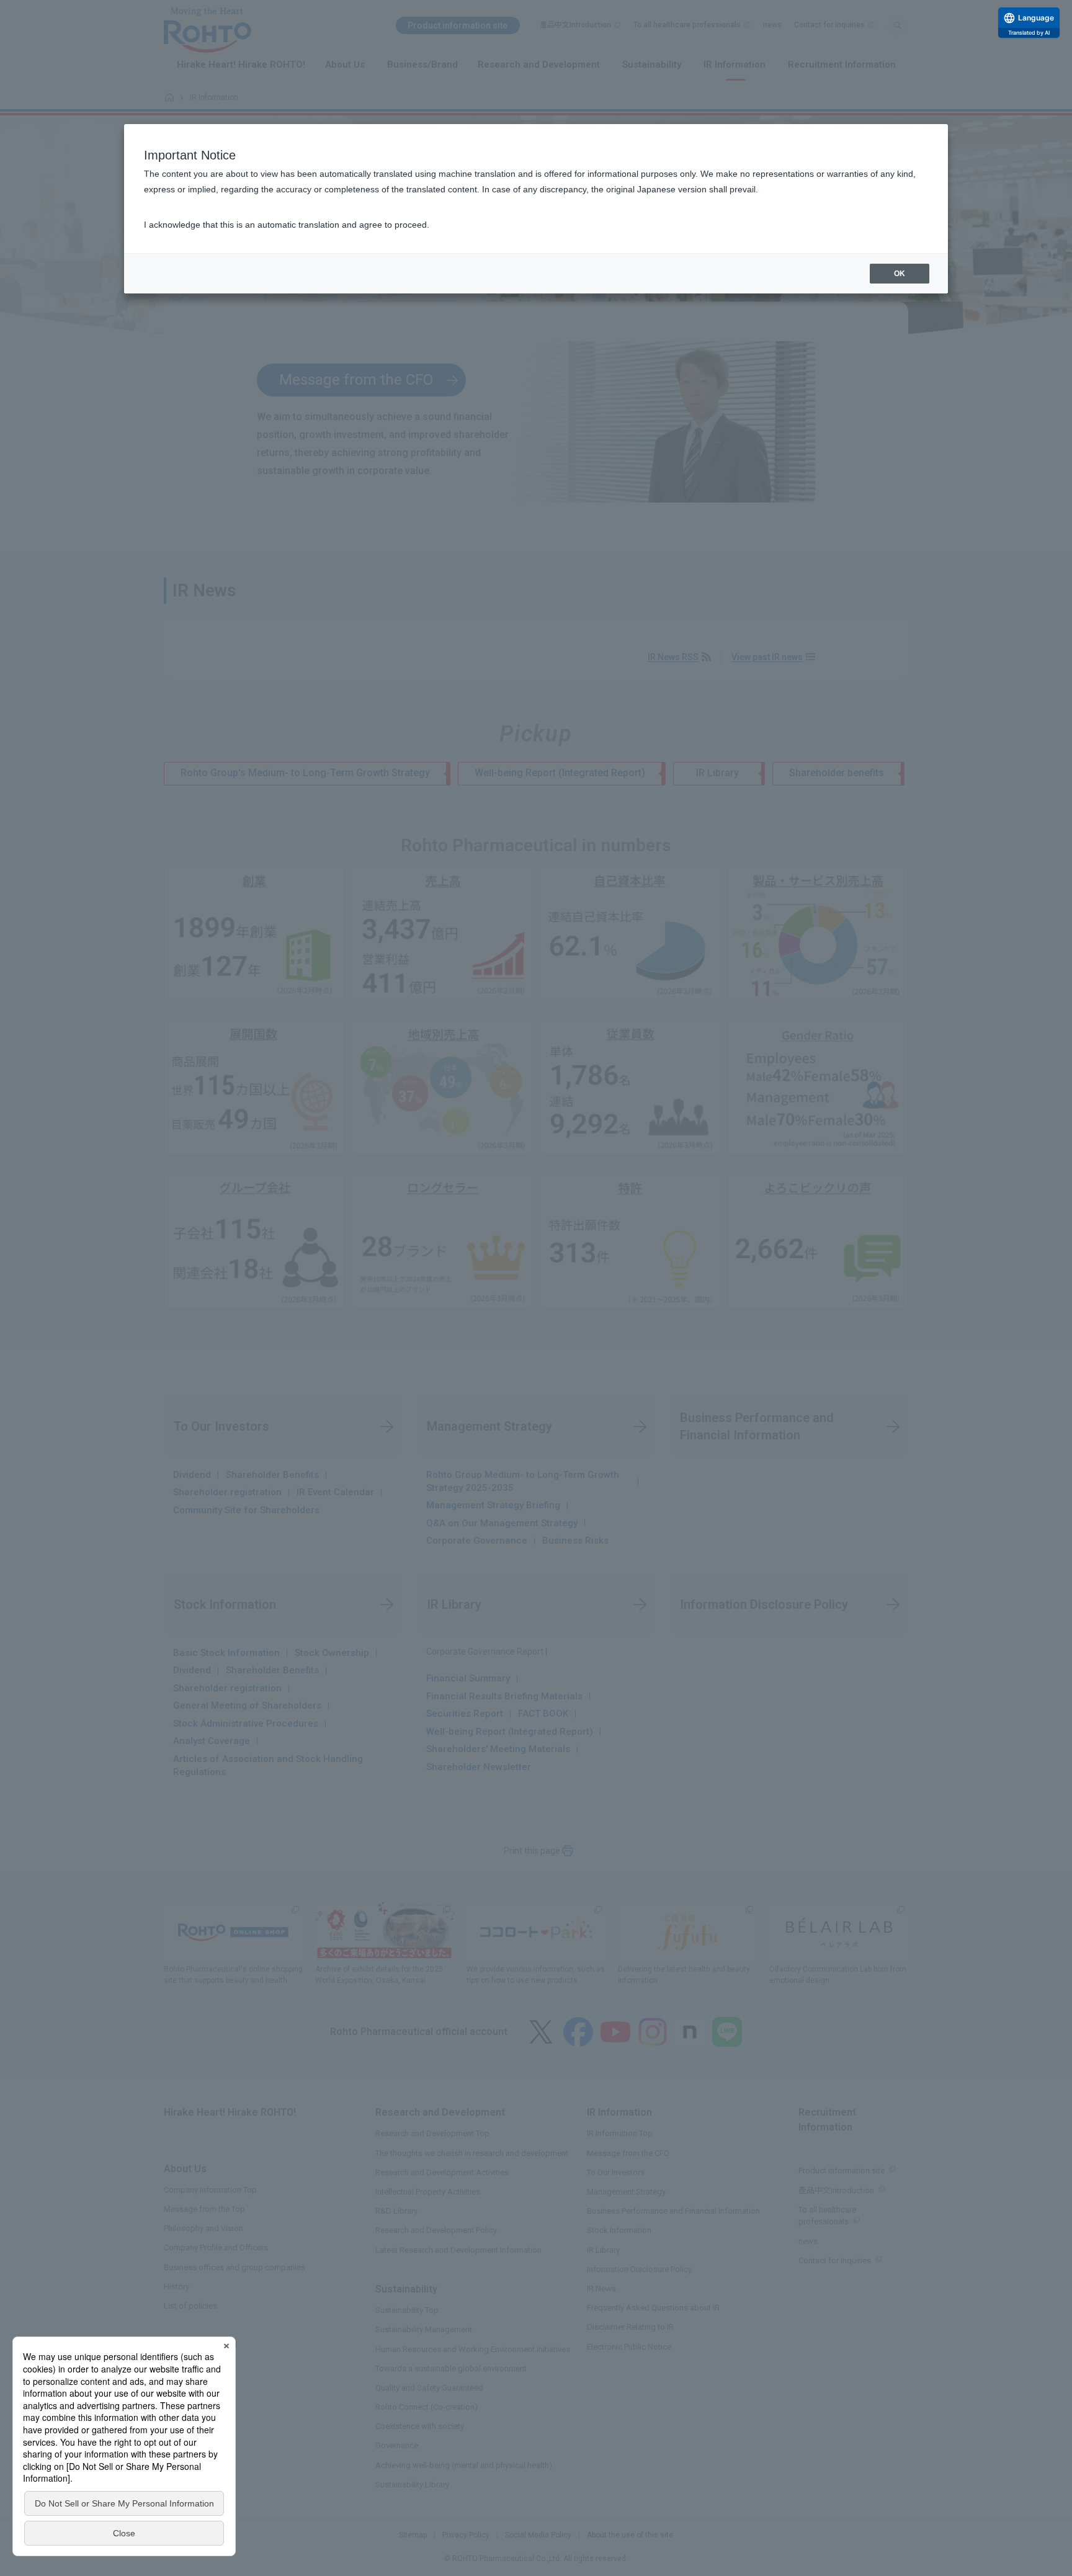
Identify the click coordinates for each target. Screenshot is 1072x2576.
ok (900, 274)
